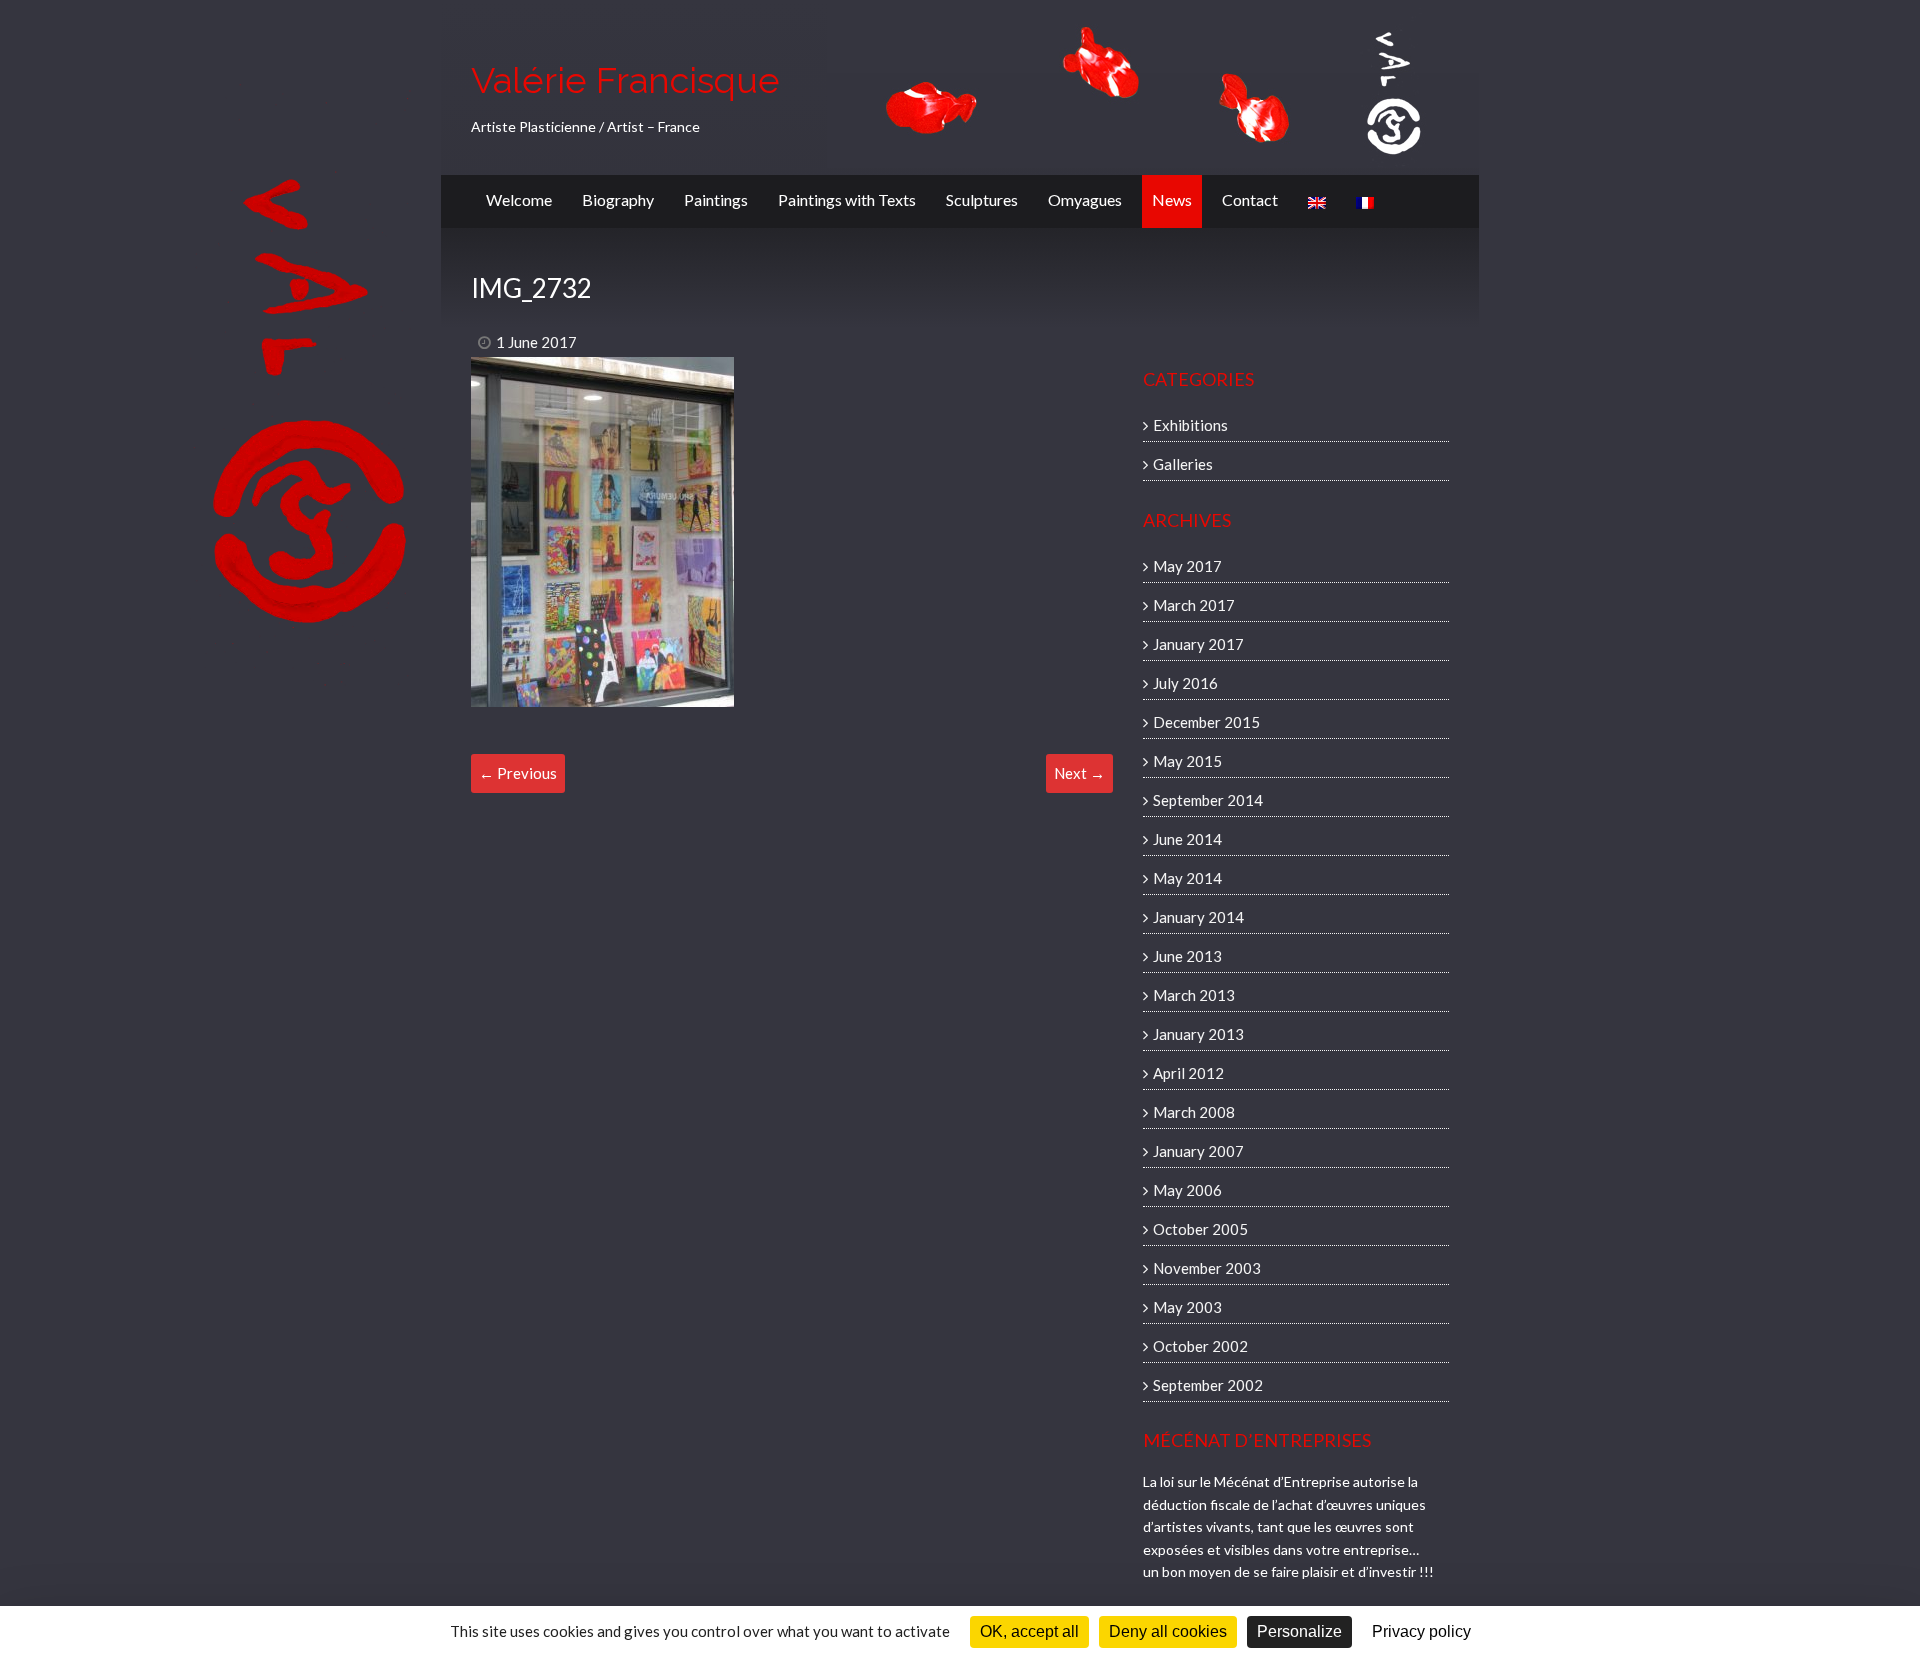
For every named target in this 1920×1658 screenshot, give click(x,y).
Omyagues (1085, 199)
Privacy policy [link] (1421, 1631)
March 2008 (1194, 1112)
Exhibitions (1190, 425)
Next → (1079, 773)
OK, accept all (1029, 1631)
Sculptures (982, 199)
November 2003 (1207, 1268)
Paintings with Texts (847, 199)
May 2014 (1187, 878)
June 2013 (1187, 956)
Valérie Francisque (625, 80)
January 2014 (1198, 917)
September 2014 (1208, 800)
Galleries (1183, 464)
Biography (618, 199)
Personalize (1299, 1631)
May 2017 (1187, 566)
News (1172, 199)
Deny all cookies (1168, 1631)
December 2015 (1206, 722)
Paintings (716, 199)
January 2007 (1198, 1151)
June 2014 (1187, 839)
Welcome (519, 199)
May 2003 (1187, 1307)
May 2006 (1187, 1190)
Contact (1250, 199)
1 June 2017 (536, 342)
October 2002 (1200, 1346)
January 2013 (1198, 1034)
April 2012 (1188, 1073)
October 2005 (1200, 1229)
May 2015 (1187, 761)
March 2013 (1194, 995)
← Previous (518, 773)
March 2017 (1194, 605)
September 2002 (1208, 1385)
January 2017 (1198, 644)
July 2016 (1185, 683)
